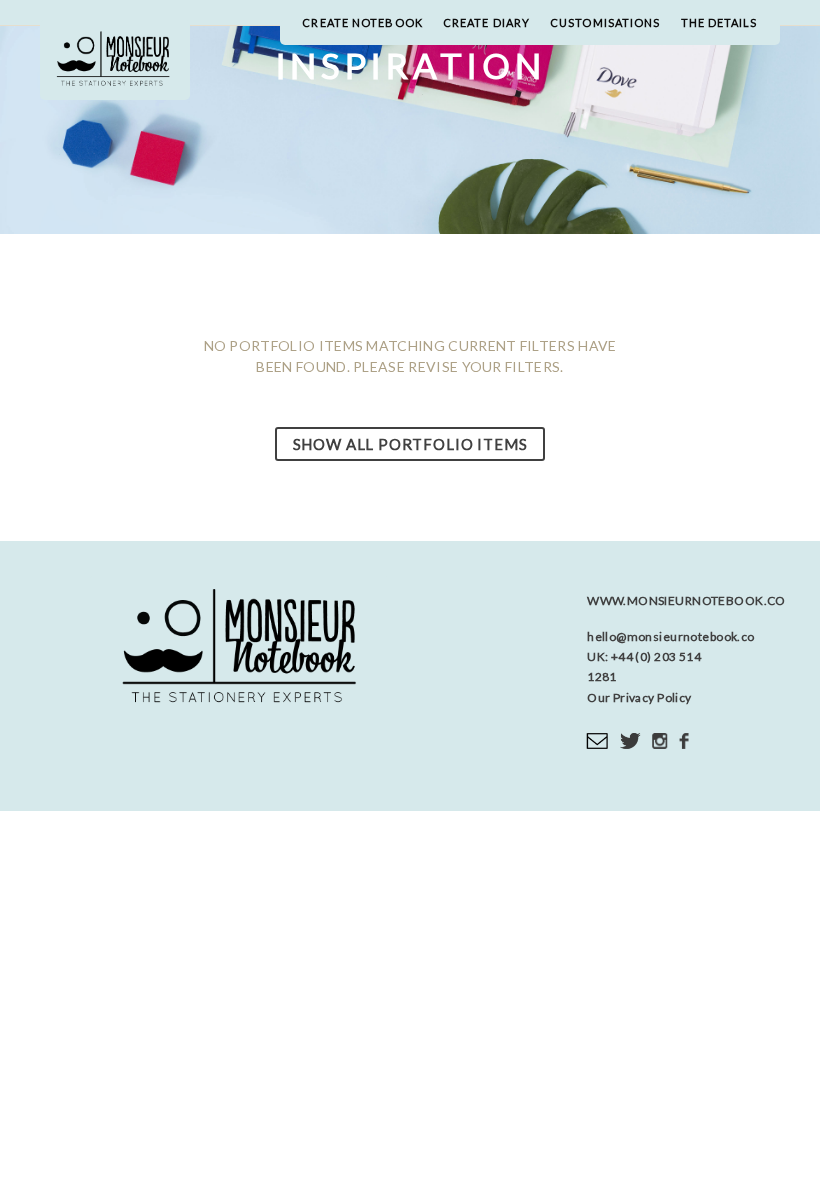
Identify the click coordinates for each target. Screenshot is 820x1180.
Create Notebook (362, 22)
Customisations (605, 22)
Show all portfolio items (410, 444)
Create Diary (486, 22)
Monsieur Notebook (115, 60)
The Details (719, 22)
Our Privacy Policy (639, 697)
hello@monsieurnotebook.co (671, 636)
